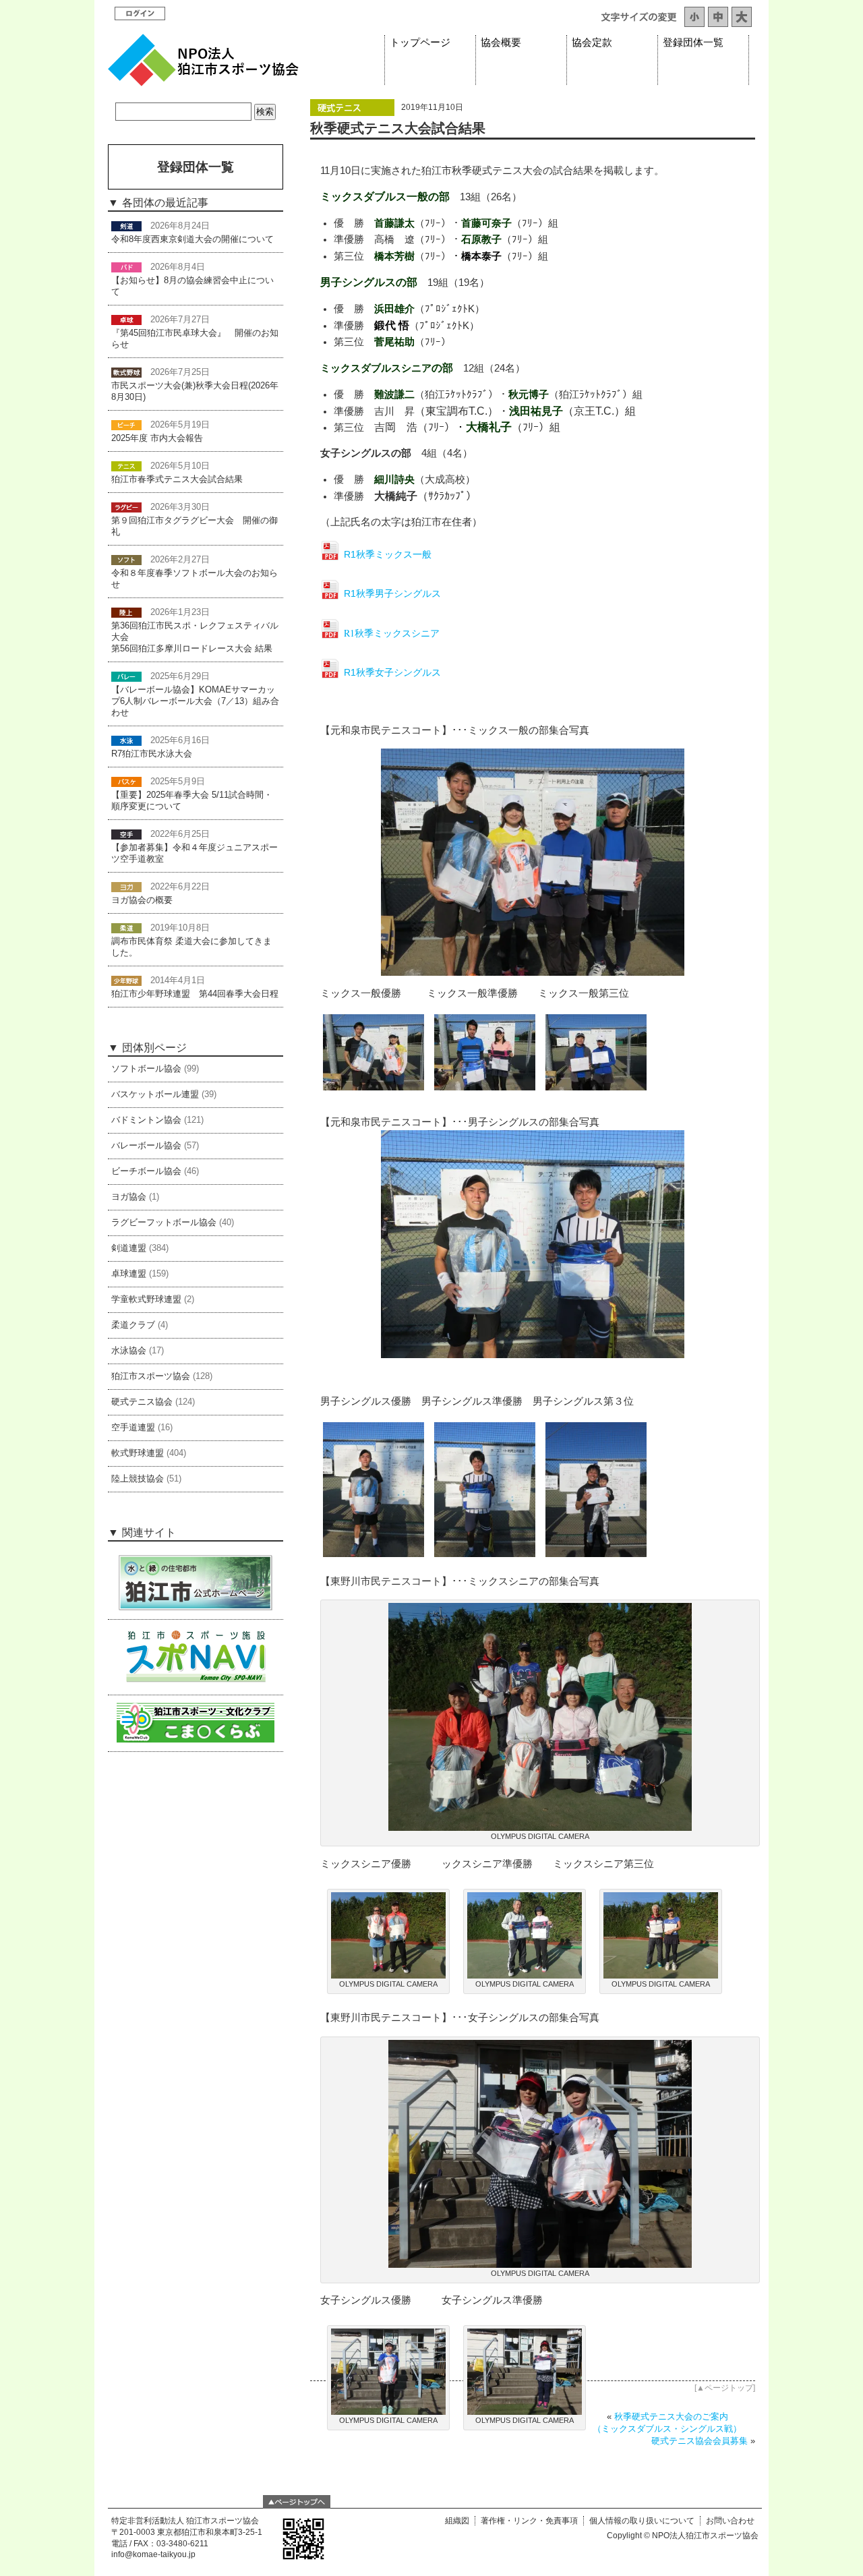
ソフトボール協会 (146, 1069)
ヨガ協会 (129, 1197)
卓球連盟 (129, 1274)
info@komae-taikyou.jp (153, 2554)
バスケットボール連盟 (155, 1094)
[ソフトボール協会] (126, 560)
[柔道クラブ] (126, 928)
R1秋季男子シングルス (392, 593)
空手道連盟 (133, 1428)
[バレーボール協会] (126, 676)
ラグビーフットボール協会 (164, 1223)
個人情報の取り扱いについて (642, 2521)
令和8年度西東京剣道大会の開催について (192, 239)
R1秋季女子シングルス (392, 672)
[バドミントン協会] (126, 267)
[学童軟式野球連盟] (126, 980)
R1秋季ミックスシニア (392, 633)
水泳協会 (129, 1351)
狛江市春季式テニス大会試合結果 (177, 479)
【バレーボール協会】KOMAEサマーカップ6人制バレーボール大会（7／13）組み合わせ (195, 701)
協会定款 (592, 42)
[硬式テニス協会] (352, 113)
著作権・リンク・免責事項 (529, 2521)
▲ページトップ (725, 2388)
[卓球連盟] (126, 320)
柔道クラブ (133, 1325)
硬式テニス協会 (142, 1402)
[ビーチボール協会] (126, 425)
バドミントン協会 (146, 1120)
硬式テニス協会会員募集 (700, 2441)
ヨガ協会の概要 (142, 900)
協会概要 (501, 42)
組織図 (457, 2521)
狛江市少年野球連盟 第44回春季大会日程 (195, 994)
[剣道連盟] (126, 226)
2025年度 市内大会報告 (157, 438)
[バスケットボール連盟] (126, 782)
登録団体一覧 (693, 42)
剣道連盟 (129, 1248)
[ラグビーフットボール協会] (126, 507)
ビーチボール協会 (146, 1171)
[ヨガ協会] (126, 887)
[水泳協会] (126, 740)
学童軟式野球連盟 (146, 1299)
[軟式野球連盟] (126, 372)
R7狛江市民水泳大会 (152, 754)
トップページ (420, 42)
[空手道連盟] (126, 834)
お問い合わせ (730, 2521)
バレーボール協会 (146, 1146)
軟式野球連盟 (138, 1453)
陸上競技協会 (138, 1479)
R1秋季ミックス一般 (388, 554)
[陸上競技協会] (126, 612)
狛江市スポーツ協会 (151, 1376)
